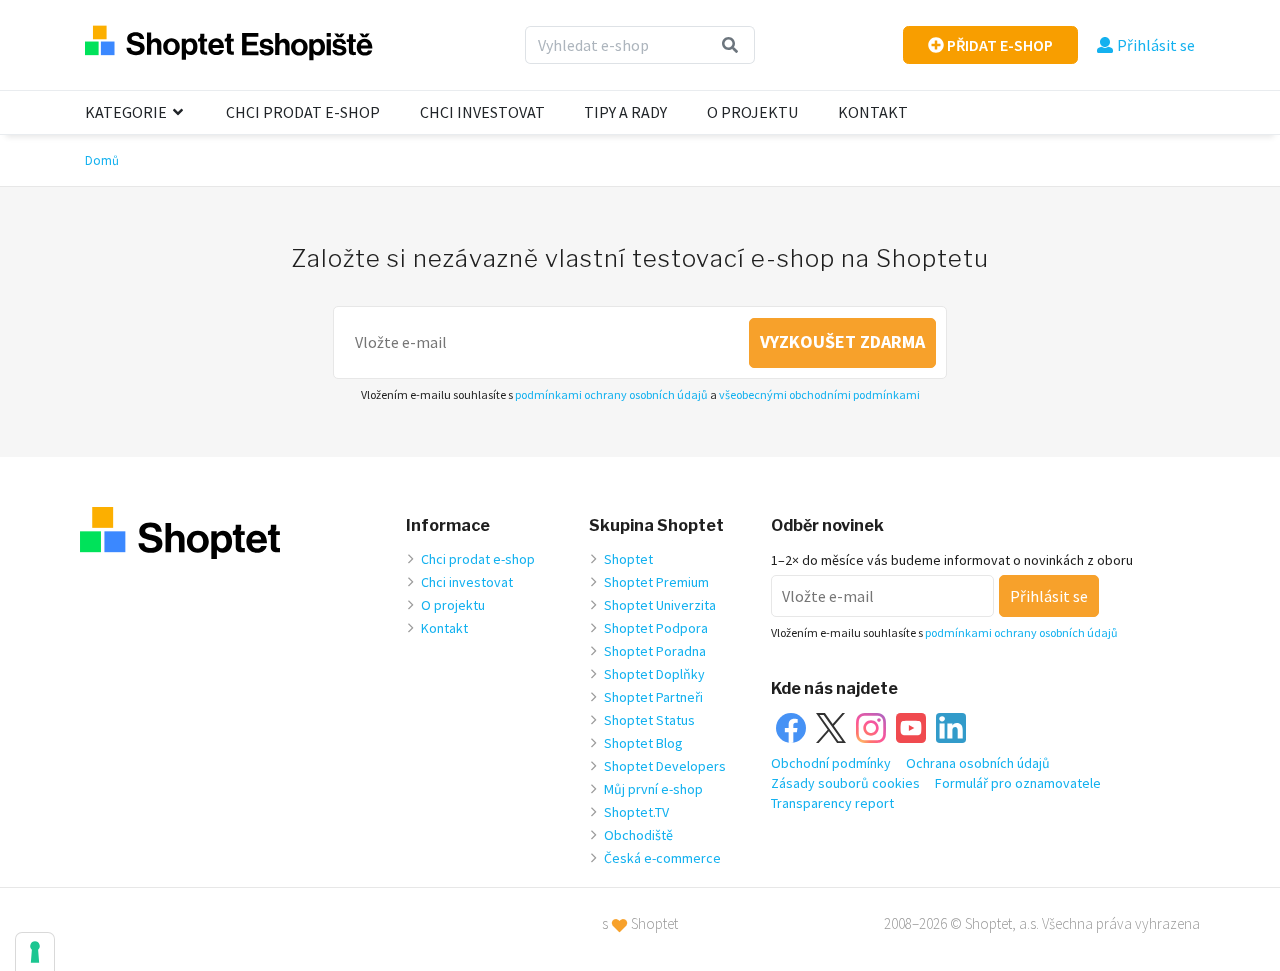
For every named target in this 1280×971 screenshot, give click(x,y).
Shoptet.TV (636, 812)
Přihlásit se (1156, 45)
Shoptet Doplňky (654, 674)
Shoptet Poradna (655, 651)
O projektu (752, 112)
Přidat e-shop (998, 45)
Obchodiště (638, 835)
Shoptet (628, 559)
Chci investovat (482, 112)
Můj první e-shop (653, 789)
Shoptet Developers (665, 766)
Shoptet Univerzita (660, 605)
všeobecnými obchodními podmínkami (819, 394)
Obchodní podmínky (831, 763)
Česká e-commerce (662, 858)
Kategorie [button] (127, 112)
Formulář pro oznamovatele (1018, 783)
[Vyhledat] (730, 45)
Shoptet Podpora (656, 628)
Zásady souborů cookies (845, 783)
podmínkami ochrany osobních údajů (611, 394)
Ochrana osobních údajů (978, 763)
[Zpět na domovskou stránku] (229, 44)
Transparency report (832, 803)
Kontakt (873, 112)
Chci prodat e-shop (303, 112)
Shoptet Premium (656, 582)
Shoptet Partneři (653, 697)
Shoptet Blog (643, 743)
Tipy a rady (625, 112)
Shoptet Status (649, 720)
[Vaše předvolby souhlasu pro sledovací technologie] (35, 952)
